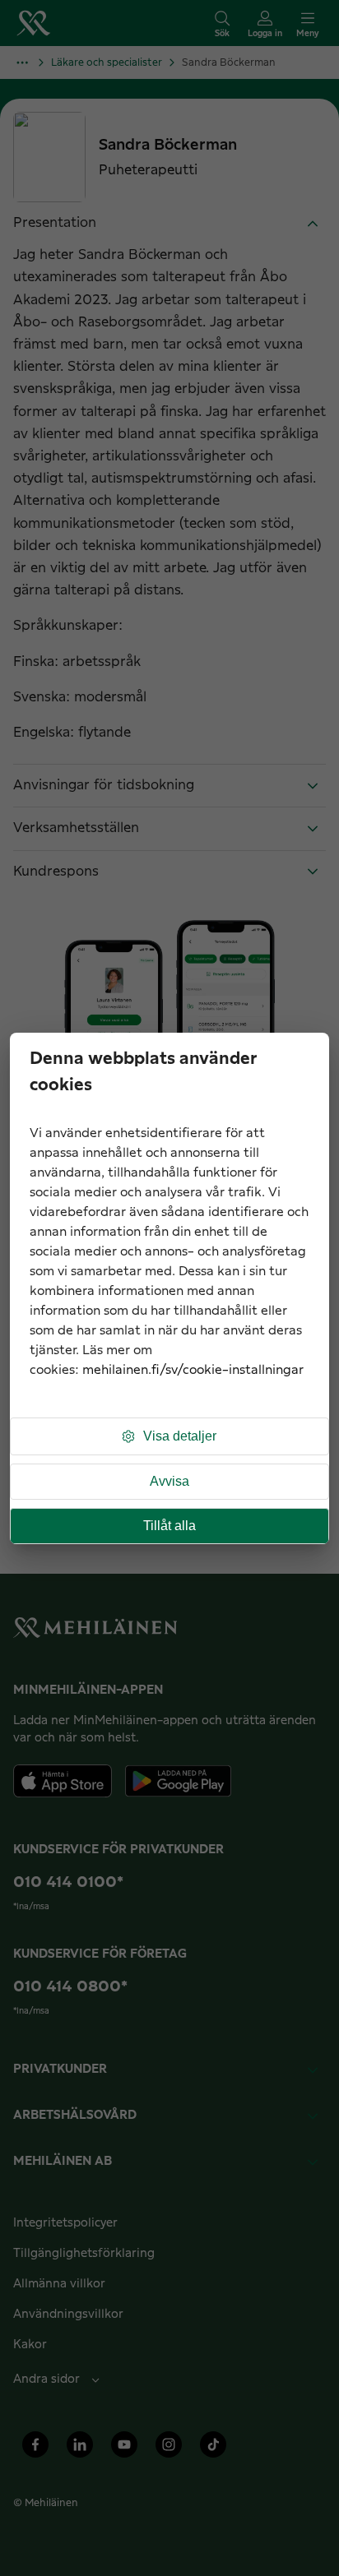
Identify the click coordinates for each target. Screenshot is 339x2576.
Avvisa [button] (169, 1481)
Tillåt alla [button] (169, 1526)
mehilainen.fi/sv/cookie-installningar (193, 1370)
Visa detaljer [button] (180, 1436)
